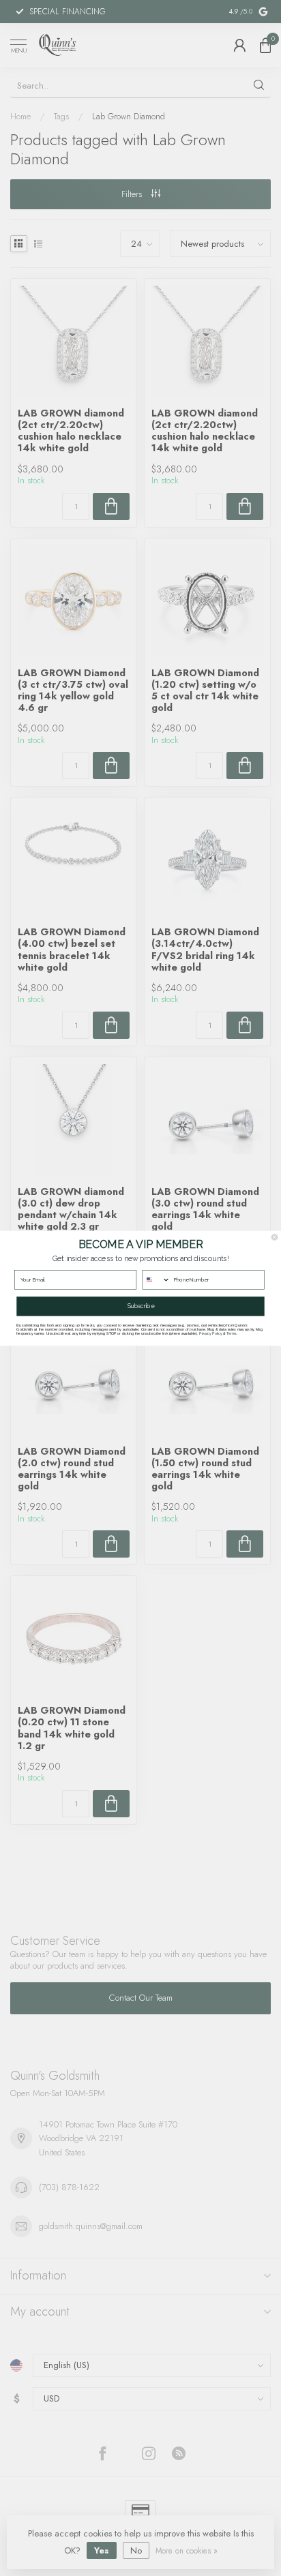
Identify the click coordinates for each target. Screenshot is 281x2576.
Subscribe (141, 1306)
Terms (231, 1333)
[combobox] (156, 1279)
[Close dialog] (275, 1237)
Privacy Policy (210, 1333)
